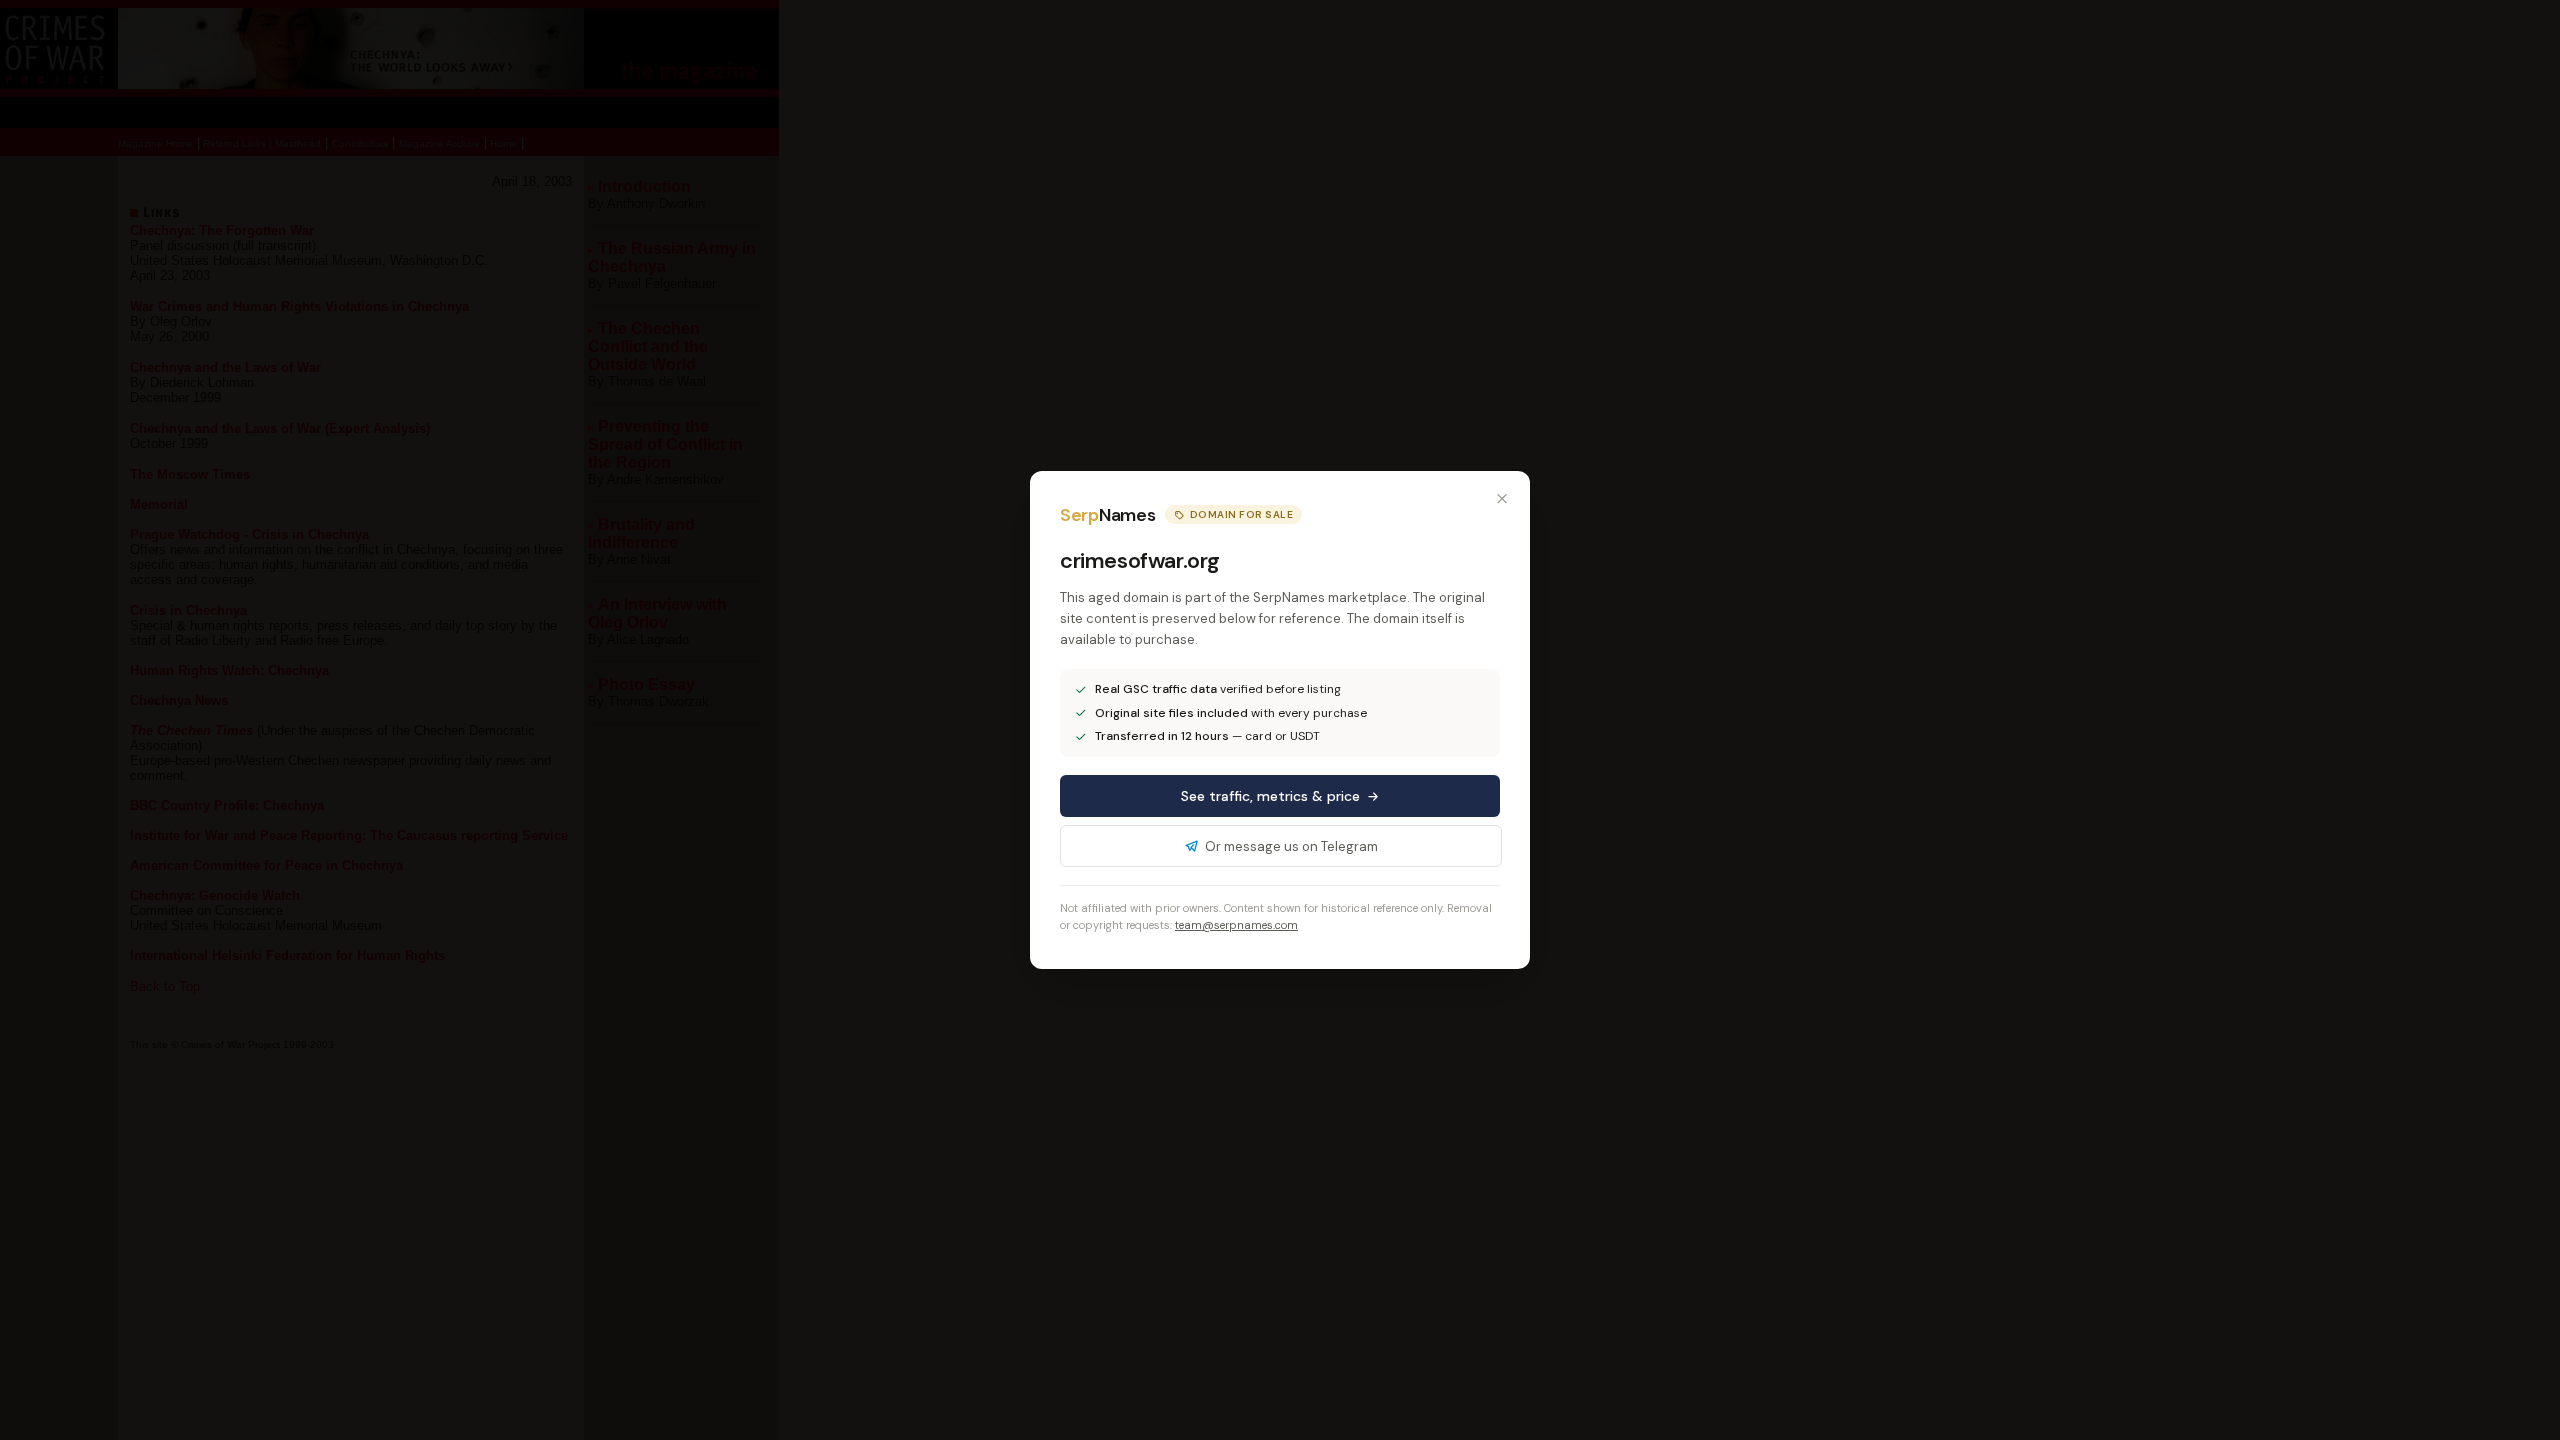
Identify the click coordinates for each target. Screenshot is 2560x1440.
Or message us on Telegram (1291, 846)
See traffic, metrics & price (1270, 796)
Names (1107, 515)
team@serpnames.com (1236, 925)
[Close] (1502, 499)
